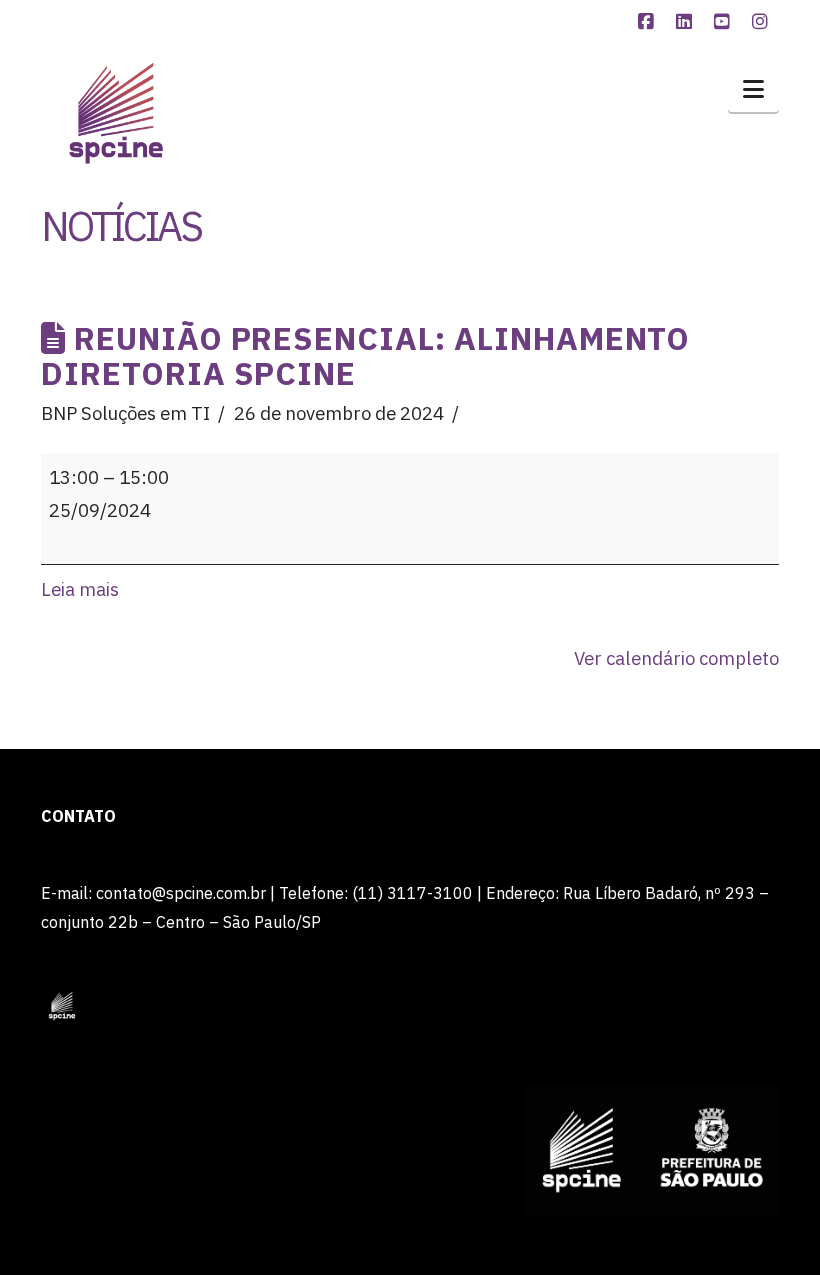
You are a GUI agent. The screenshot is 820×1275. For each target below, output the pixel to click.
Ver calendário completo (676, 658)
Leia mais (80, 589)
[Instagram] (763, 22)
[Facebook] (649, 22)
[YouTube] (725, 22)
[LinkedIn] (687, 22)
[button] (753, 89)
